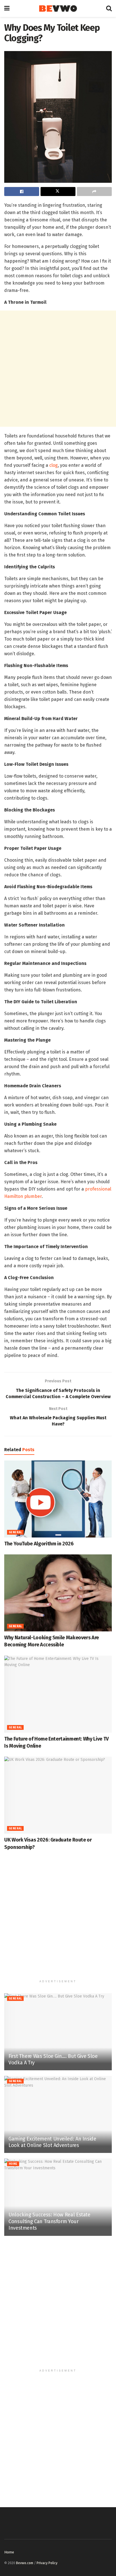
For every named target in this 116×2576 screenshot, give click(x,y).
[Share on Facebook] (22, 192)
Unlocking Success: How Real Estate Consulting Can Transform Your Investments (49, 2221)
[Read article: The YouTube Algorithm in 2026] (58, 1499)
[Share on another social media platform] (94, 192)
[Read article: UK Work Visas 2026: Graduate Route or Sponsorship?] (58, 1795)
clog (53, 465)
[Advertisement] (58, 369)
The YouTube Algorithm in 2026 (39, 1544)
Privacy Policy (47, 2563)
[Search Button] (109, 8)
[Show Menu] (7, 8)
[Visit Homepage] (58, 9)
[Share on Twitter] (58, 192)
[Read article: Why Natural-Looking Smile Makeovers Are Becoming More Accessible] (58, 1593)
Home (13, 2164)
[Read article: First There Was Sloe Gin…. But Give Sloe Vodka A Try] (58, 2032)
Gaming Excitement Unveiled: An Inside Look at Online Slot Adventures (52, 2142)
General (15, 1532)
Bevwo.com (25, 2563)
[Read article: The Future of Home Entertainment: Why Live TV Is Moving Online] (58, 1694)
